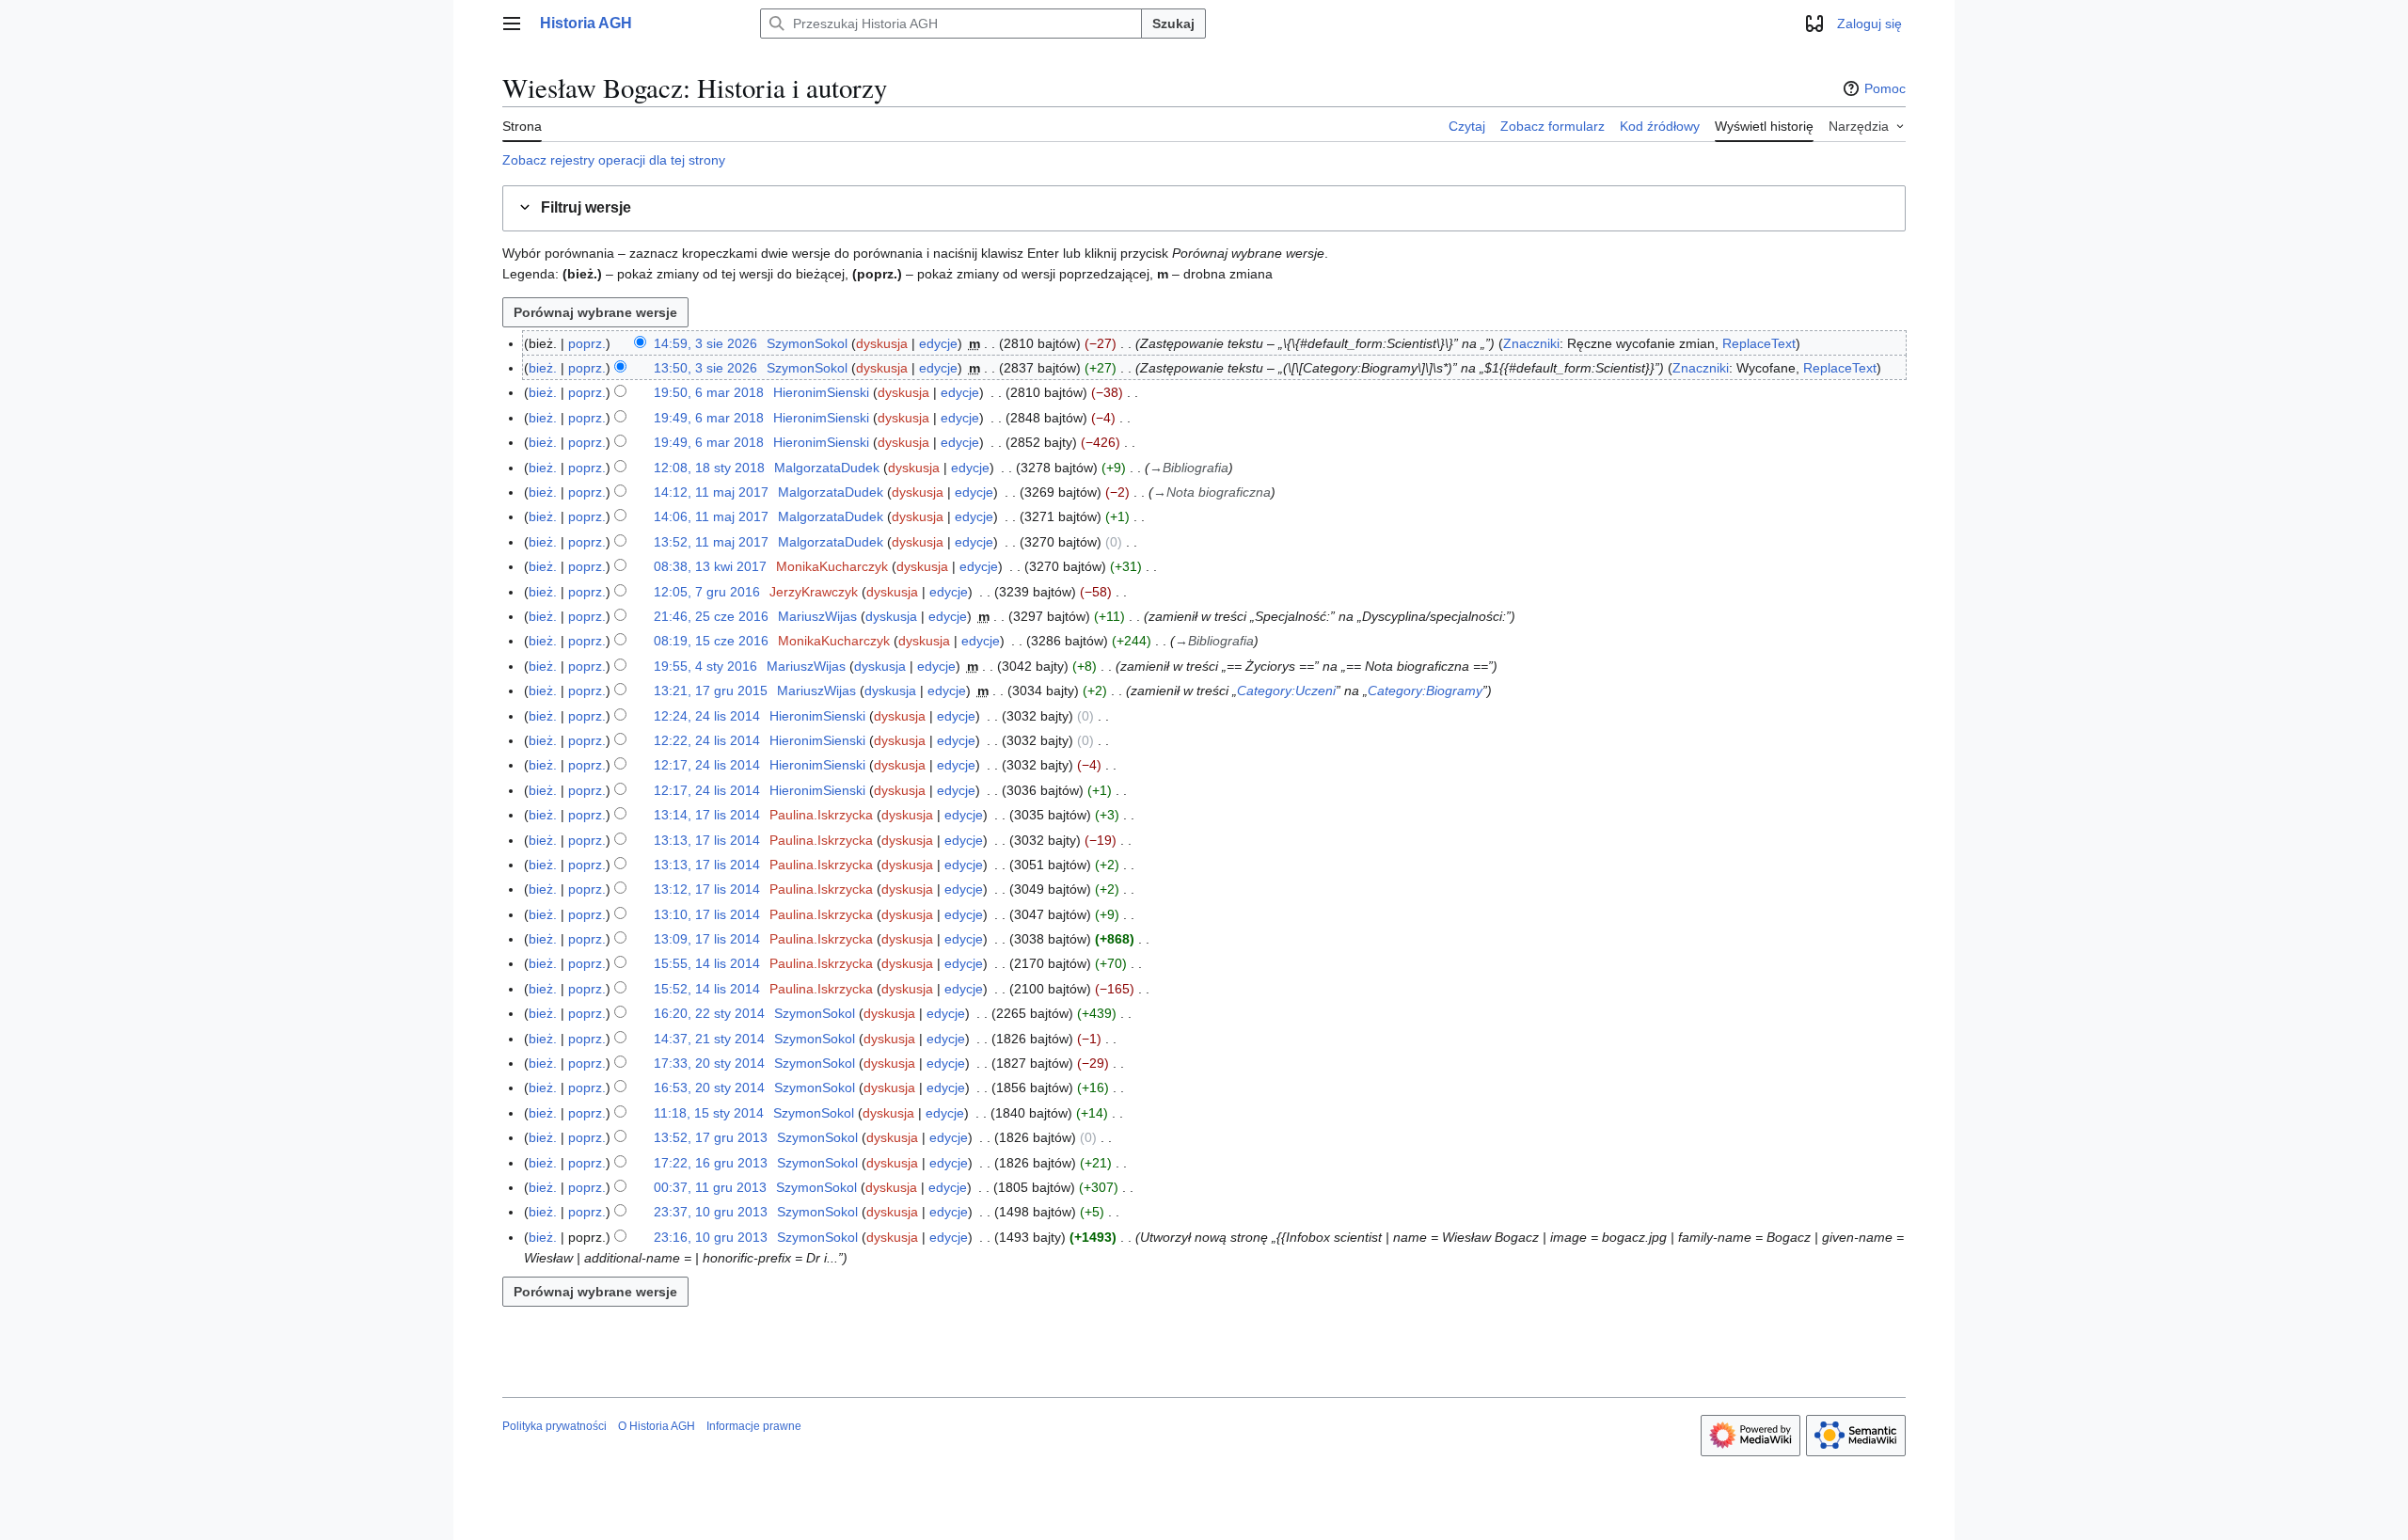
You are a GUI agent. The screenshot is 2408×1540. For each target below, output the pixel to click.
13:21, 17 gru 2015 (711, 691)
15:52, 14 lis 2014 (707, 989)
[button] (512, 24)
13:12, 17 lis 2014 (707, 889)
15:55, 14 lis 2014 (707, 963)
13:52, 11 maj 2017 (711, 542)
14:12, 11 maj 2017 (711, 492)
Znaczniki (1531, 343)
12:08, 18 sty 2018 (709, 468)
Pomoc (1885, 88)
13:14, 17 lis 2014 (707, 815)
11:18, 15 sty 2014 (709, 1113)
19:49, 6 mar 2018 (709, 418)
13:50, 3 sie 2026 (705, 368)
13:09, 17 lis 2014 (707, 939)
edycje (938, 343)
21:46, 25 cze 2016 (711, 616)
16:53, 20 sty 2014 (709, 1088)
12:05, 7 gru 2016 (707, 592)
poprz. (587, 343)
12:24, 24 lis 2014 (707, 716)
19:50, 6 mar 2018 (709, 392)
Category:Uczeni (1286, 691)
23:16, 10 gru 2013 (711, 1237)
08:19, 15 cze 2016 (711, 641)
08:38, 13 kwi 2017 (710, 566)
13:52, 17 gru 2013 (711, 1137)
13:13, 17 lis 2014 (707, 840)
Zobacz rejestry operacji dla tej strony (614, 160)
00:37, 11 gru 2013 (710, 1187)
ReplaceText (1759, 343)
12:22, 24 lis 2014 (707, 740)
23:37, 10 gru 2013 (711, 1212)
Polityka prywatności (554, 1426)
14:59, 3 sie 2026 (705, 343)
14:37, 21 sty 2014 (709, 1039)
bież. (543, 368)
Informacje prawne (754, 1426)
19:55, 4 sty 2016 (705, 666)
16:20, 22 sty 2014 (709, 1013)
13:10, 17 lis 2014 (707, 914)
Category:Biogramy (1425, 691)
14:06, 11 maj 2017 (711, 516)
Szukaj (1173, 24)
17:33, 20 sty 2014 (709, 1063)
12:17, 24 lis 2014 (707, 765)
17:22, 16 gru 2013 (711, 1163)
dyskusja (882, 343)
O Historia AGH (657, 1426)
